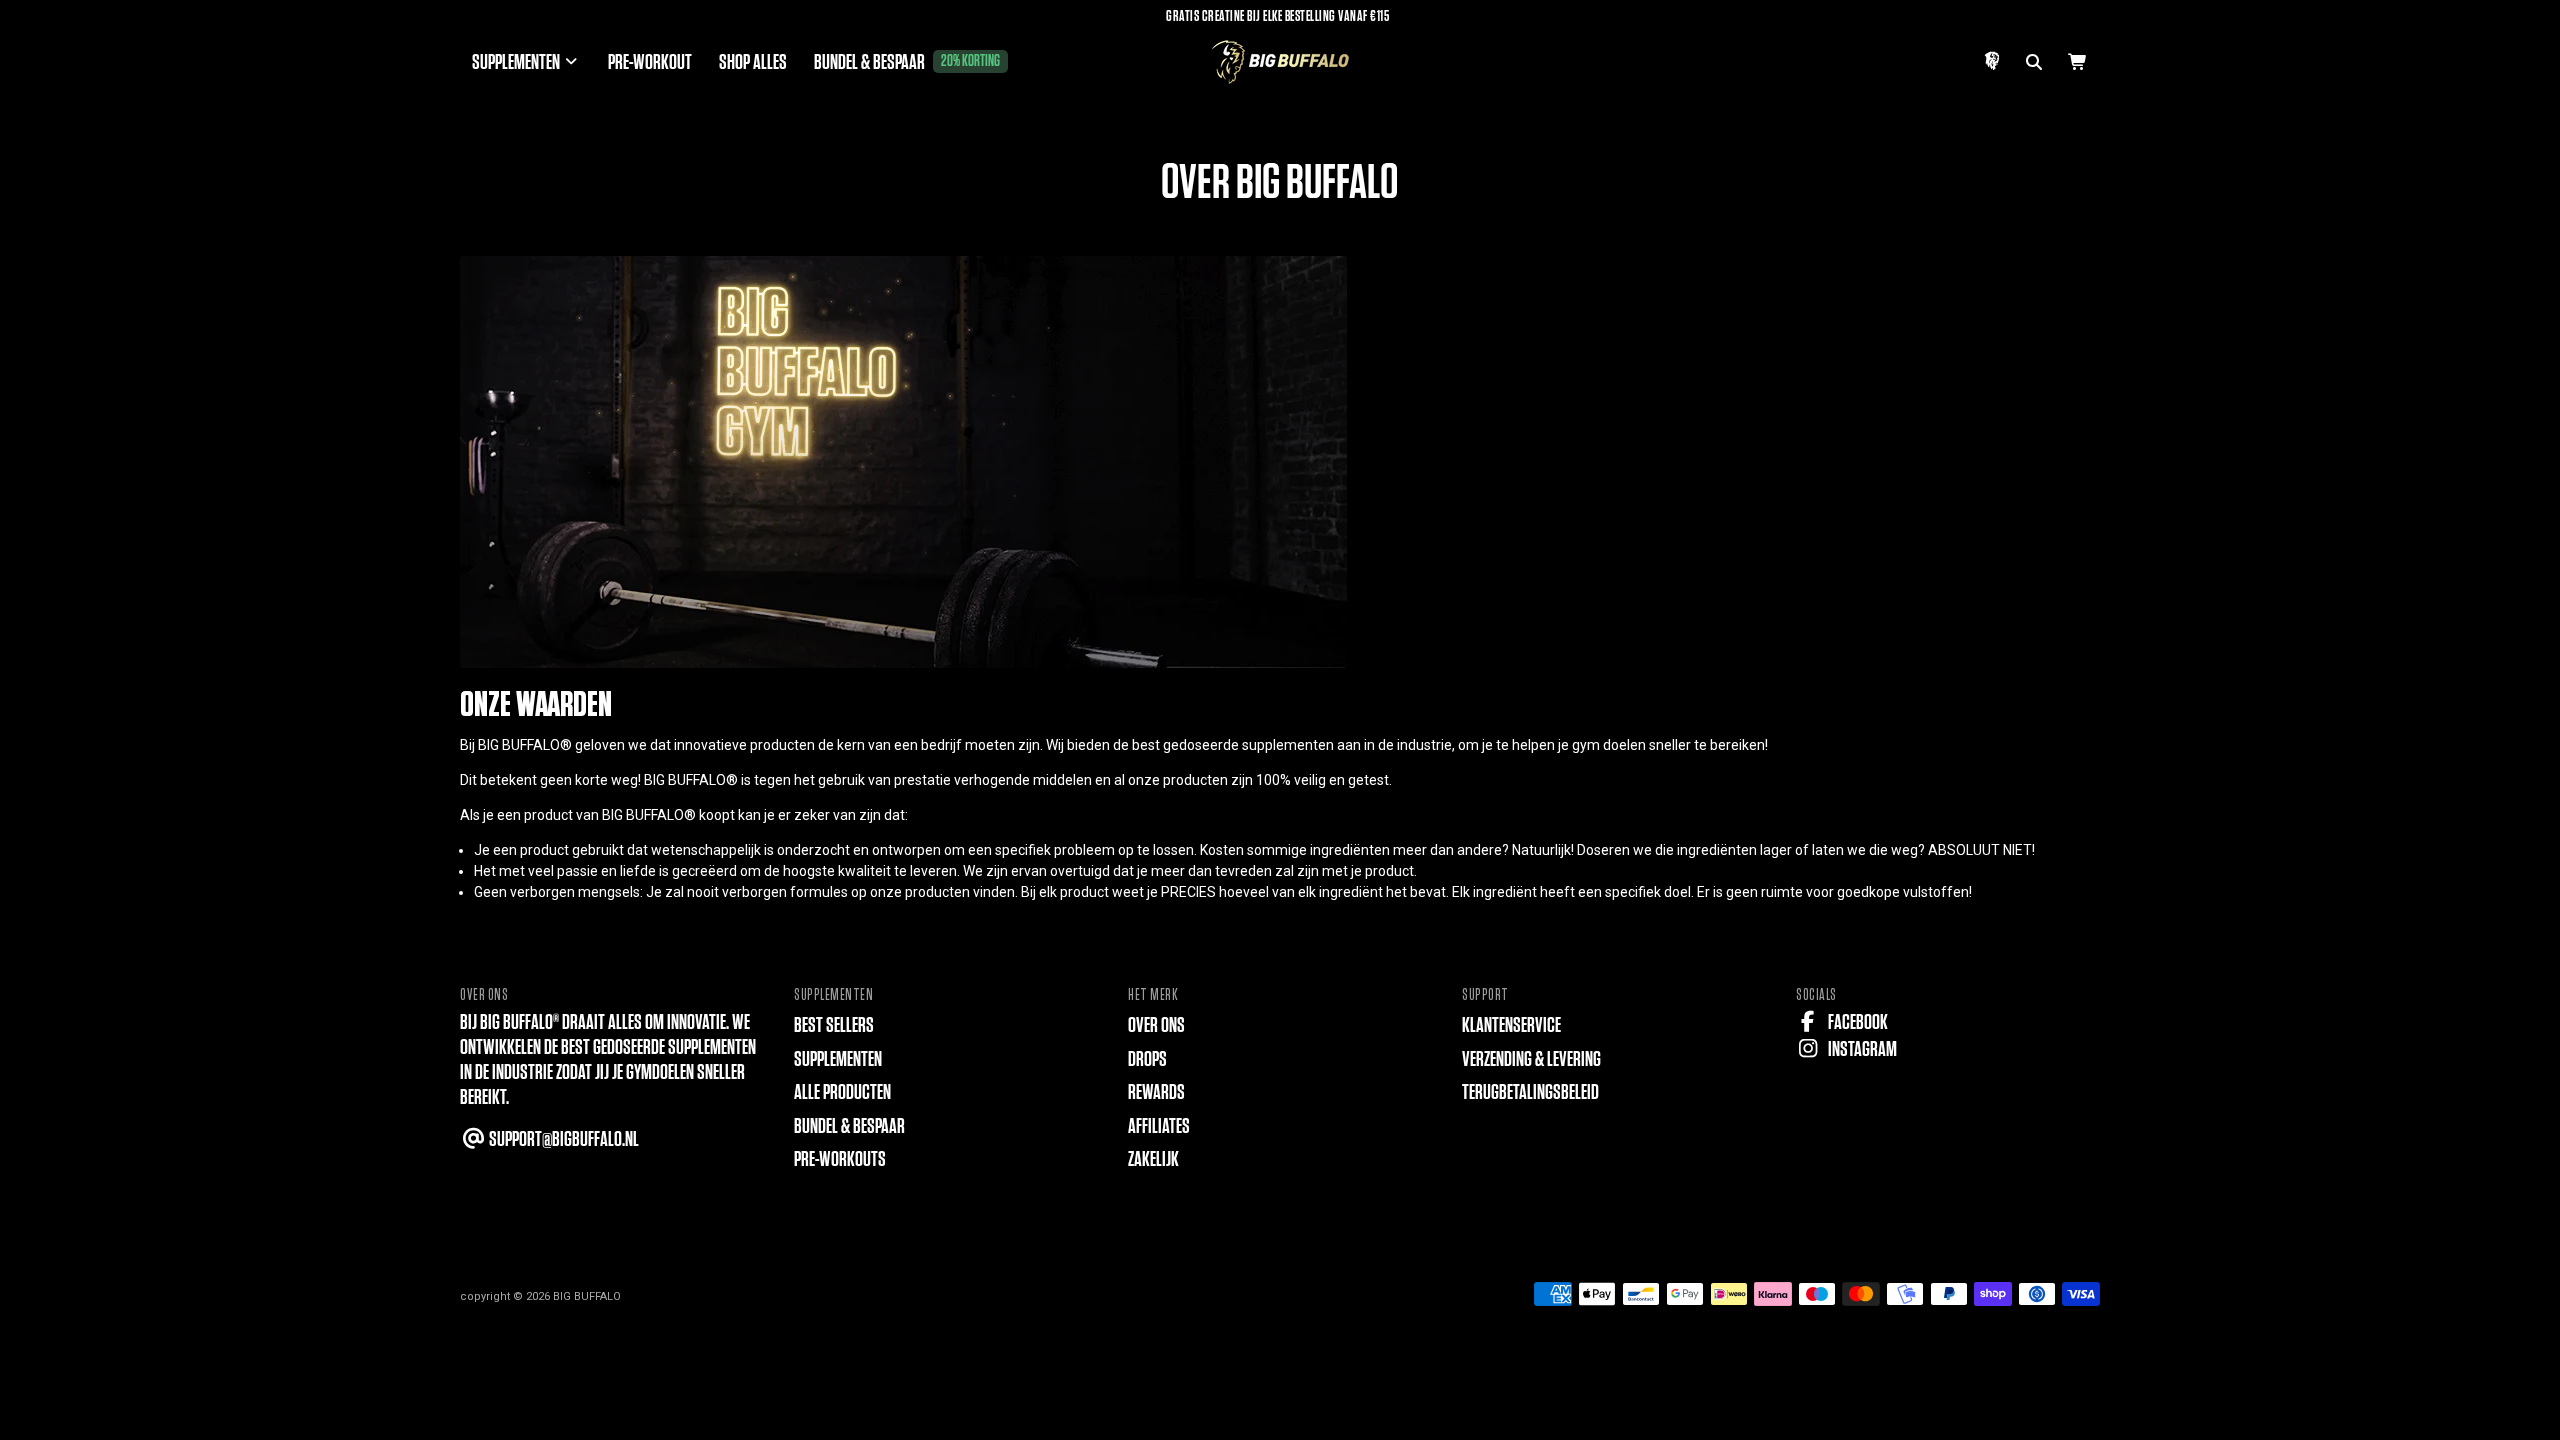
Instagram (1861, 1049)
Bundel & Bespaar (849, 1126)
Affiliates (1159, 1126)
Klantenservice (1511, 1025)
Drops (1147, 1059)
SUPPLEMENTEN (517, 62)
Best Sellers (834, 1025)
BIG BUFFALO (587, 1296)
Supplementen (838, 1059)
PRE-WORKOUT (650, 62)
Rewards (1156, 1092)
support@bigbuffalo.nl (562, 1139)
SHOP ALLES (753, 62)
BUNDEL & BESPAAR (907, 62)
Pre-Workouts (840, 1159)
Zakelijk (1153, 1159)
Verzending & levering (1531, 1059)
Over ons (1156, 1025)
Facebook (1856, 1022)
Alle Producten (842, 1092)
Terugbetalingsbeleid (1530, 1092)
